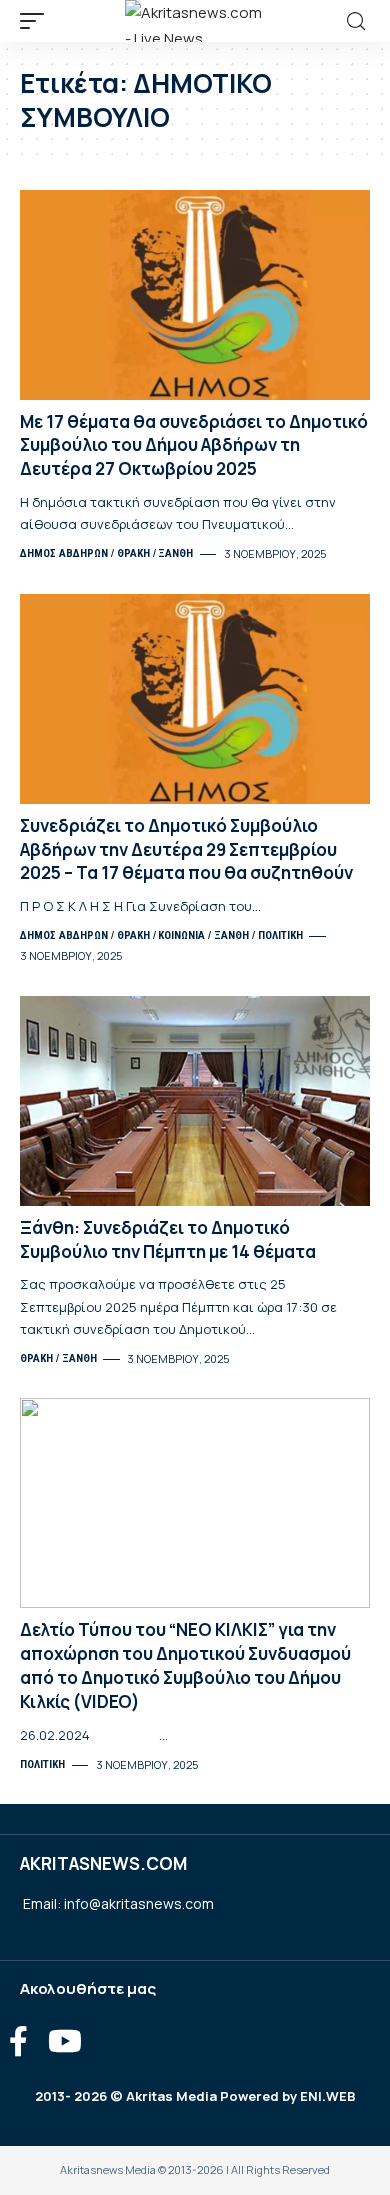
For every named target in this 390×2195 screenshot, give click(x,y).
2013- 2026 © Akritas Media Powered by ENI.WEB (195, 2096)
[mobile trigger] (37, 21)
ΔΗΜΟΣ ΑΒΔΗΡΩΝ (64, 553)
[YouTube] (65, 2041)
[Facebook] (18, 2041)
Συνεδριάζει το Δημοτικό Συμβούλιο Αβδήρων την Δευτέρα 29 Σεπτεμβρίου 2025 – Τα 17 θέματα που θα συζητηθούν (186, 849)
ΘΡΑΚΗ (133, 553)
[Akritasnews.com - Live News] (195, 21)
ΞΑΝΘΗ (175, 553)
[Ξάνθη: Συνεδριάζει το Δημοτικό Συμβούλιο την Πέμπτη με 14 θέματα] (195, 1101)
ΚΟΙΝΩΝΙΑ (181, 935)
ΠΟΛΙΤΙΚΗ (280, 935)
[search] (356, 21)
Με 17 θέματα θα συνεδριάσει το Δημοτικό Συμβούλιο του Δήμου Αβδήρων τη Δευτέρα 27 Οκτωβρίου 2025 (194, 445)
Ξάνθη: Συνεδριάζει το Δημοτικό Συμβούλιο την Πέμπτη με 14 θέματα (168, 1239)
